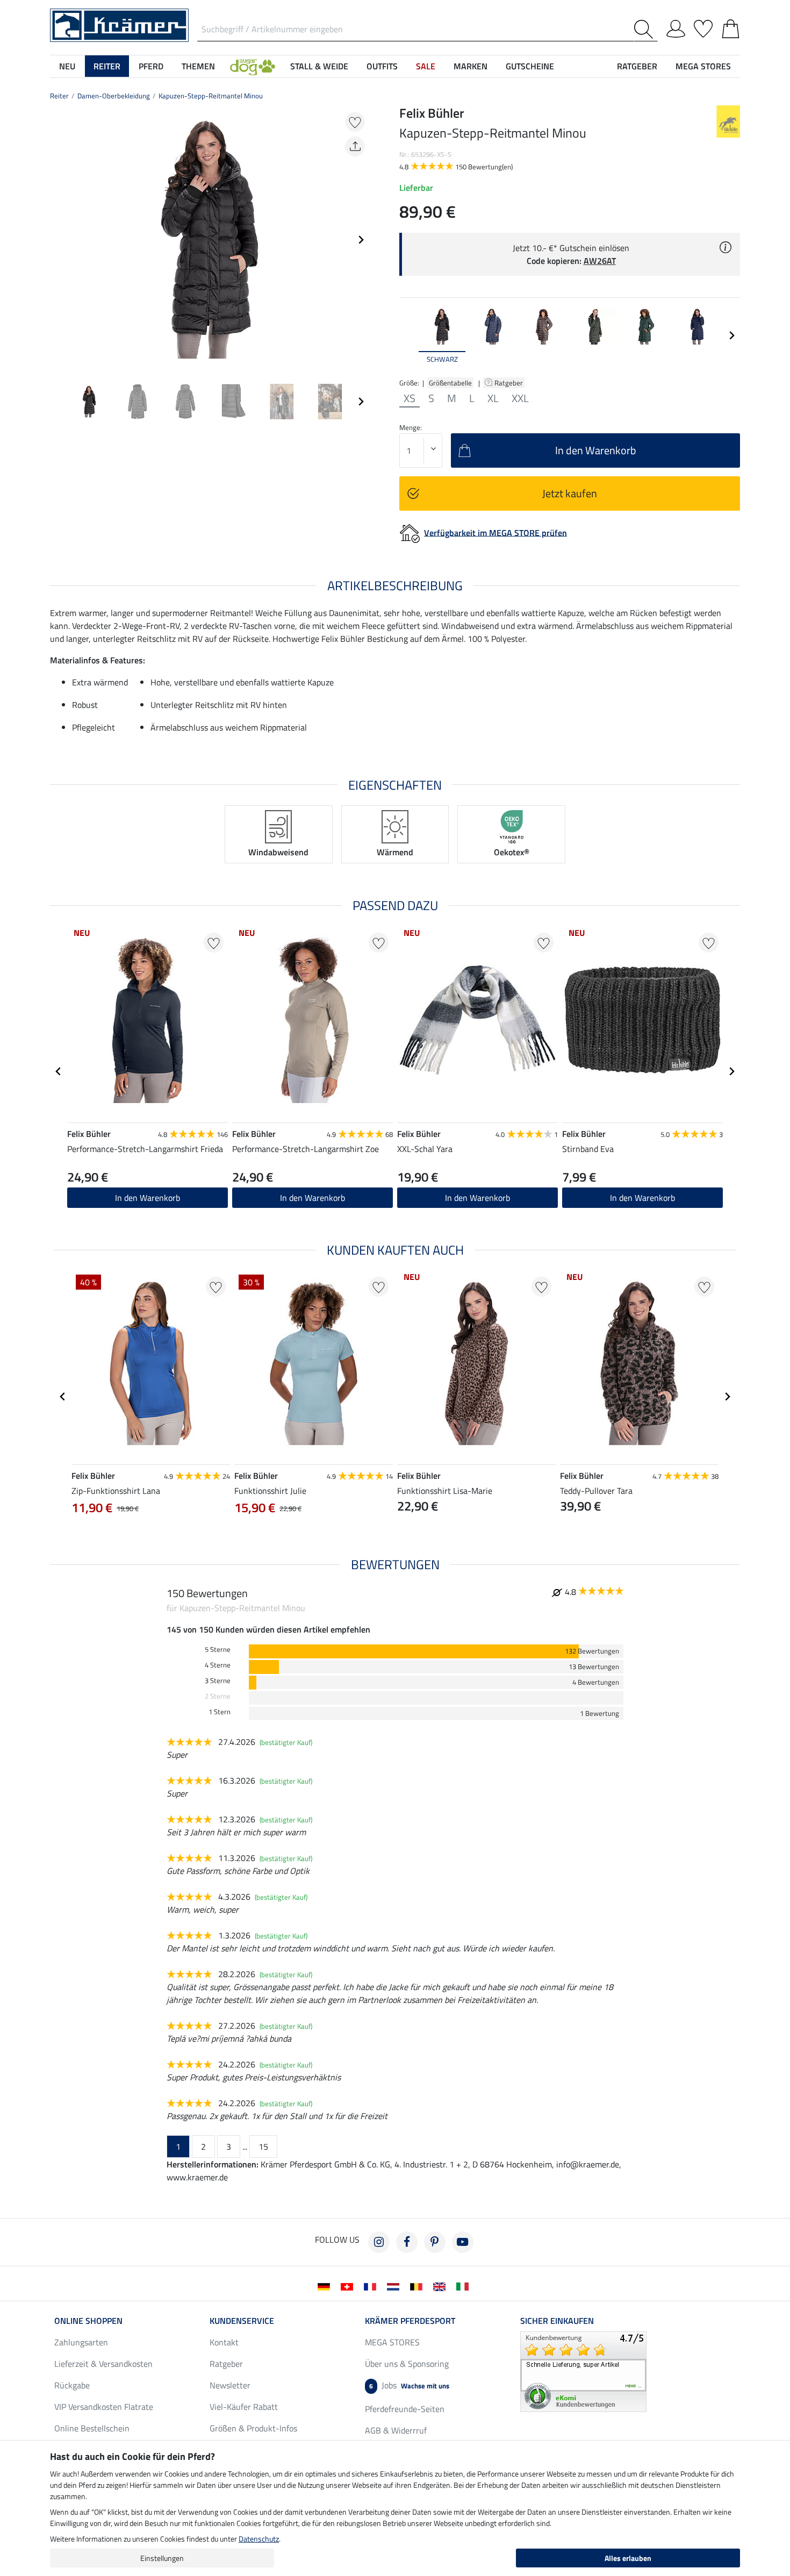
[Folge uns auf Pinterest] (435, 2242)
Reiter (59, 96)
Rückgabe (72, 2385)
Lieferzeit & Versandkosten (103, 2364)
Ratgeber (509, 383)
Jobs (409, 2385)
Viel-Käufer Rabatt (244, 2407)
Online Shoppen (88, 2321)
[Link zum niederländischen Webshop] (395, 2286)
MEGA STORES (703, 66)
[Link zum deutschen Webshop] (326, 2286)
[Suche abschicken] (646, 29)
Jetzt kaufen (570, 493)
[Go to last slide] (59, 1071)
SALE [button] (426, 66)
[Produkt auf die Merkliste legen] (355, 122)
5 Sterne (218, 1650)
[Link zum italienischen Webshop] (465, 2286)
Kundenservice (242, 2321)
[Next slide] (361, 240)
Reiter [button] (107, 66)
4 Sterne (218, 1665)
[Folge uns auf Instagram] (379, 2242)
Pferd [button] (151, 66)
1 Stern (220, 1712)
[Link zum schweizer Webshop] (349, 2286)
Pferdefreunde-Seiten (405, 2409)
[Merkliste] (703, 27)
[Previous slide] (59, 240)
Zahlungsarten (81, 2342)
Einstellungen (162, 2558)
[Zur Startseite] (119, 24)
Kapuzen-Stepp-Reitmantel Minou (211, 96)
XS (410, 398)
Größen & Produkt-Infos (253, 2428)
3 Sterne (218, 1681)
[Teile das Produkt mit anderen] (355, 146)
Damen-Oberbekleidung (114, 96)
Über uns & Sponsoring (407, 2364)
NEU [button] (67, 66)
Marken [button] (471, 66)
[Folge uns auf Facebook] (407, 2242)
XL (493, 398)
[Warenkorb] (731, 27)
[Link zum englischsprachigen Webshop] (441, 2286)
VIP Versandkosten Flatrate (104, 2407)
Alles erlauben (628, 2558)
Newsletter (230, 2385)
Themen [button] (198, 66)
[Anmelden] (676, 27)
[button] (253, 66)
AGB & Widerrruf (396, 2430)
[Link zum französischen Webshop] (372, 2286)
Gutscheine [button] (530, 66)
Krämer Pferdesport (410, 2321)
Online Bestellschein (92, 2428)
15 (263, 2146)
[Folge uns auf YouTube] (463, 2242)
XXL (520, 398)
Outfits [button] (382, 66)
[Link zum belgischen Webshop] (418, 2286)
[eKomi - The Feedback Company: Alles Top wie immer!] (583, 2371)
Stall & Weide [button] (319, 66)
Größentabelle (450, 383)
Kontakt (224, 2342)
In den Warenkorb (148, 1198)
